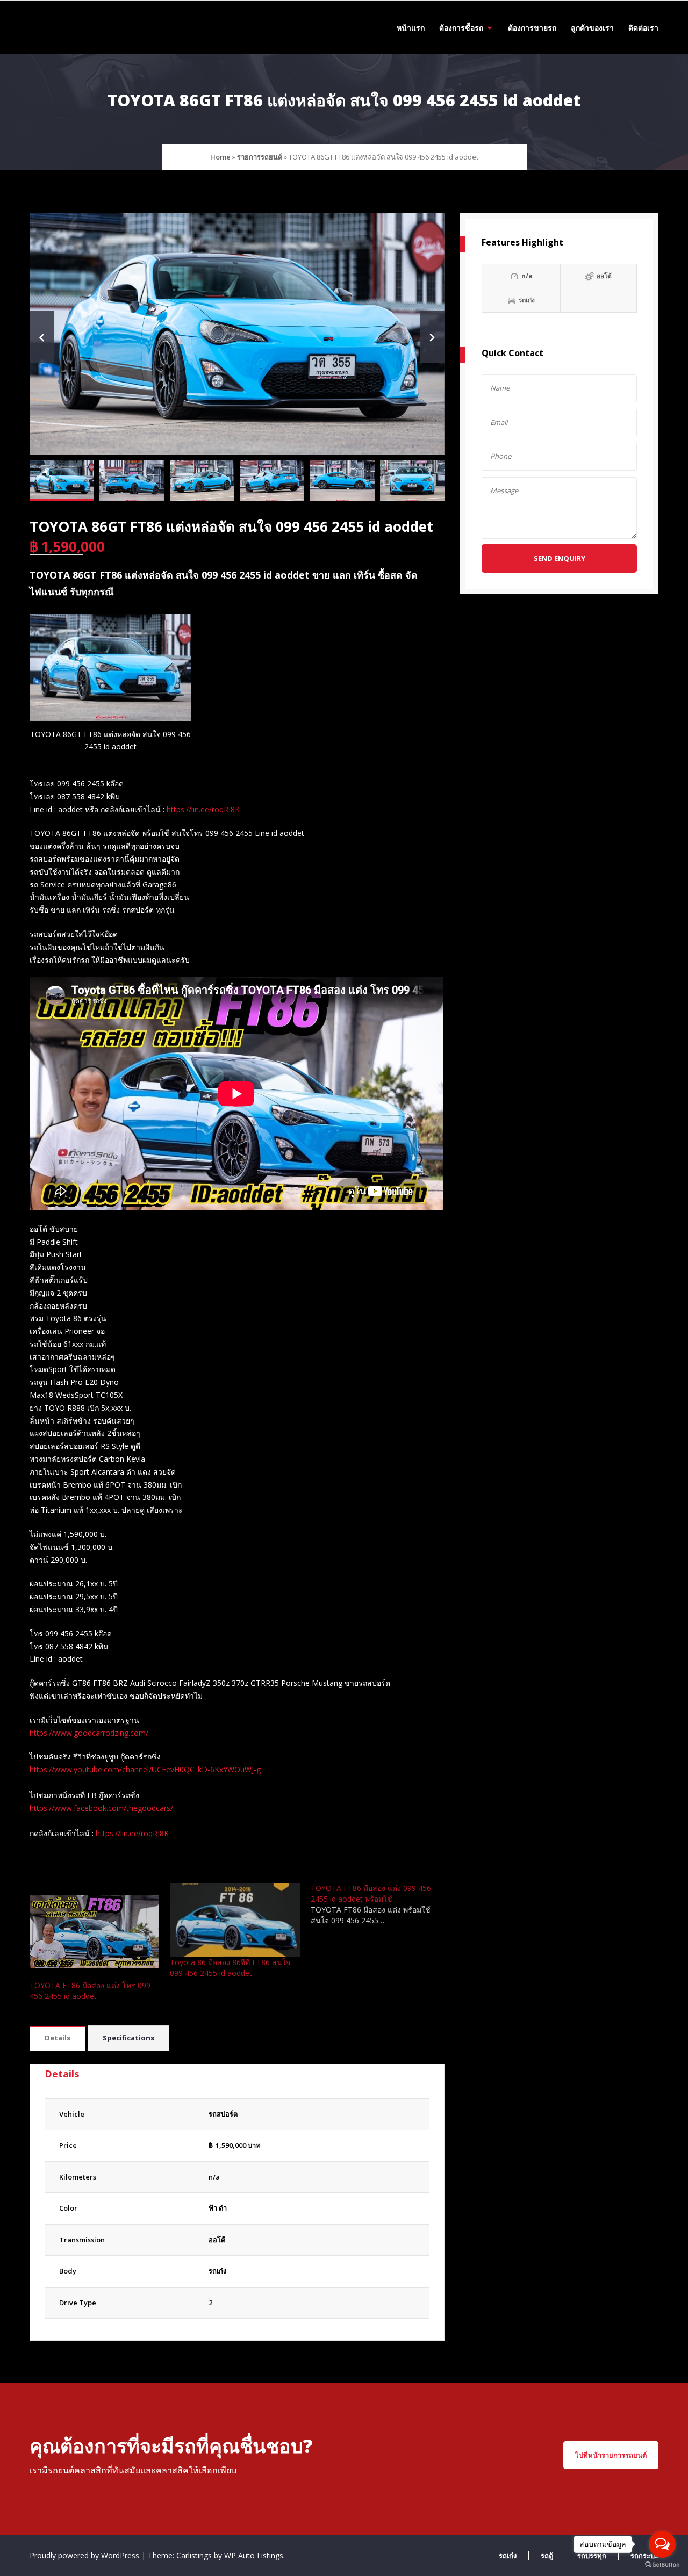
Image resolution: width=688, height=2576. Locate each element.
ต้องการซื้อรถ (461, 28)
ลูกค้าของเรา (592, 28)
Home (220, 157)
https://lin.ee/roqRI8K (203, 809)
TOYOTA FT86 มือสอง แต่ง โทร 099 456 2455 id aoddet (90, 1991)
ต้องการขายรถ (532, 28)
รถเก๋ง (217, 2271)
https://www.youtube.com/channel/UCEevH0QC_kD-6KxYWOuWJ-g (145, 1769)
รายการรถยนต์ (260, 157)
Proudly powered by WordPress (85, 2555)
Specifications (128, 2038)
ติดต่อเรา (643, 28)
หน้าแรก (411, 28)
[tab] (58, 2039)
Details (58, 2038)
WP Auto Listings (254, 2555)
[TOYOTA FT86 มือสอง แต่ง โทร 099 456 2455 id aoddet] (94, 1932)
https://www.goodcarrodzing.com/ (89, 1733)
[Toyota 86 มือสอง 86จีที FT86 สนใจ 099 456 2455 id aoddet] (235, 1920)
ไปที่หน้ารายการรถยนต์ (611, 2455)
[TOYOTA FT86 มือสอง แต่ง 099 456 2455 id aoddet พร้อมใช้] (381, 1904)
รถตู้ (547, 2556)
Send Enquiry (560, 558)
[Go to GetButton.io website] (662, 2565)
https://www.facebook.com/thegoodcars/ (101, 1808)
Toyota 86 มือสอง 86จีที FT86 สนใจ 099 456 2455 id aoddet (230, 1968)
